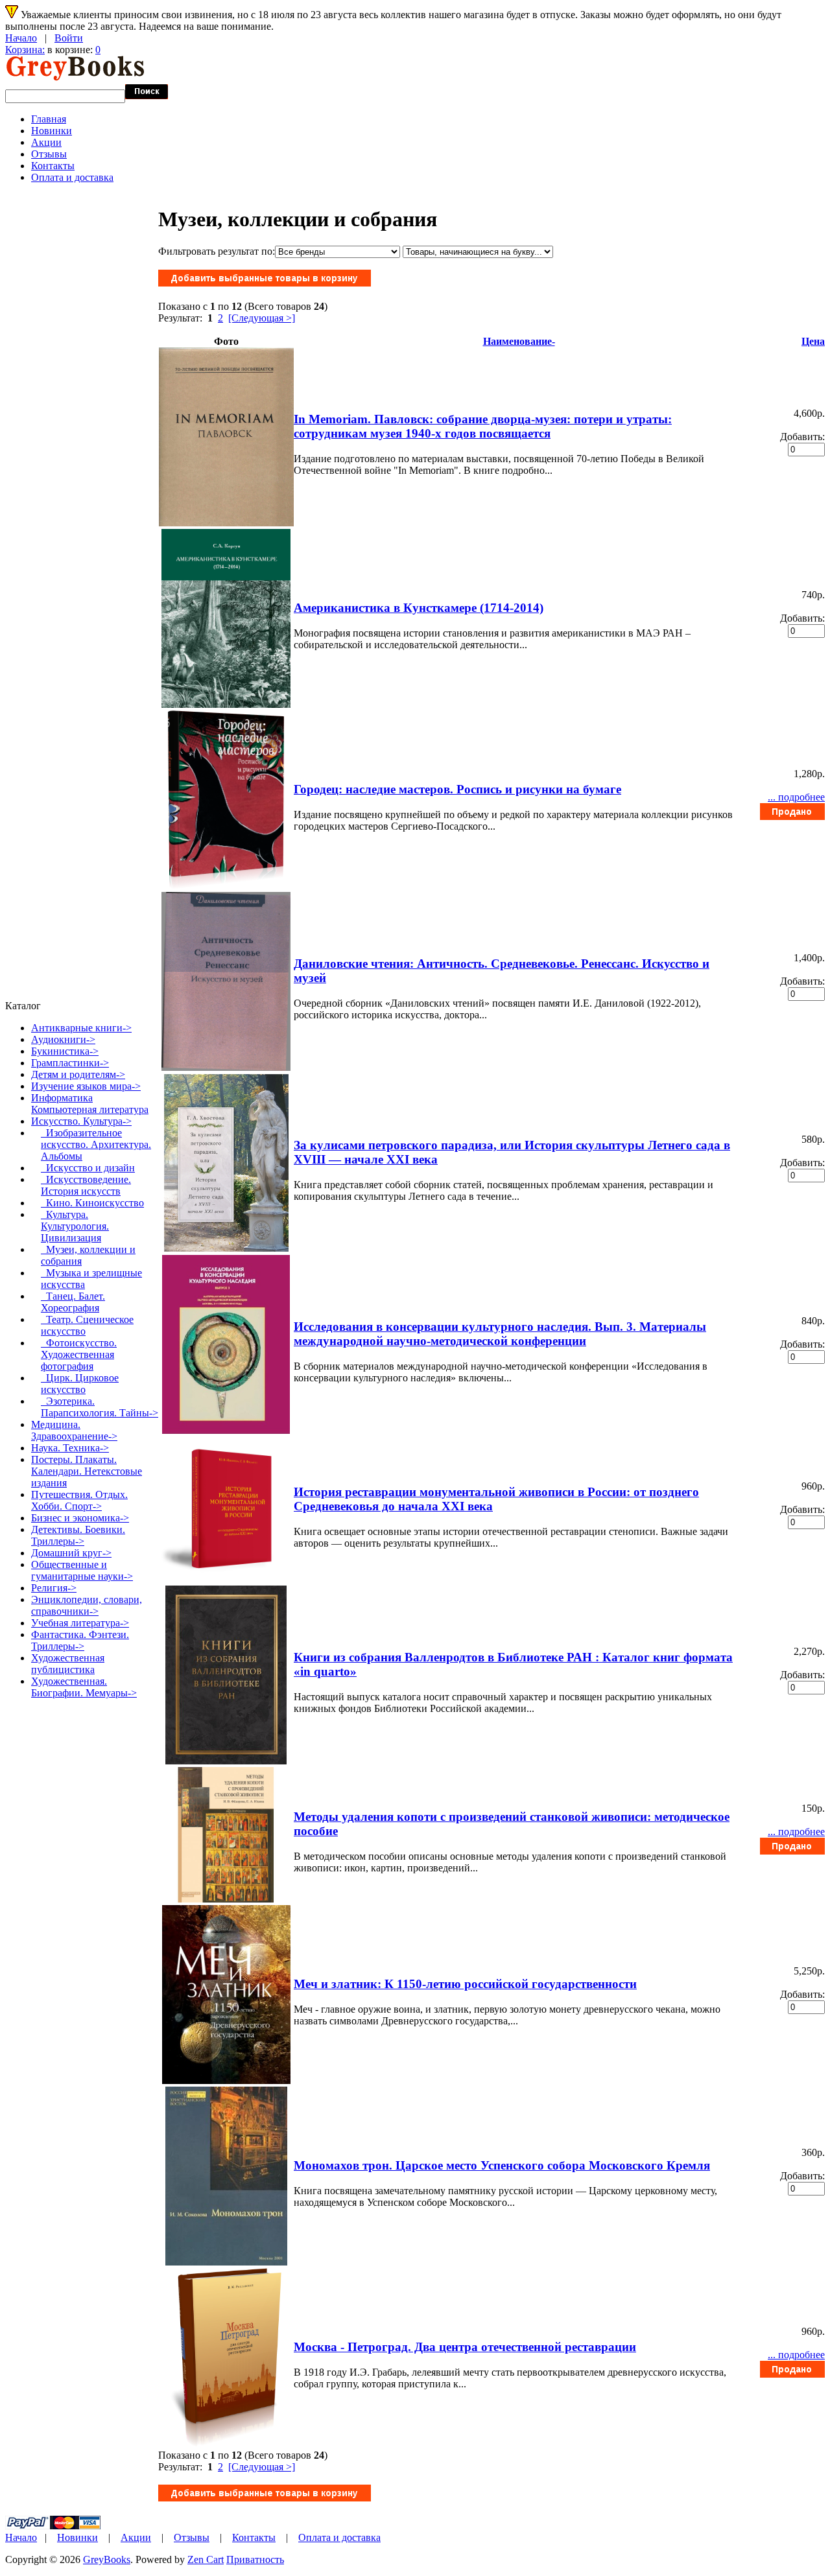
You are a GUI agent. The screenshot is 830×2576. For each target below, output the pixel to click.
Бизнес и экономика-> (80, 1518)
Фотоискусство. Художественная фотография (79, 1354)
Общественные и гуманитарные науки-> (82, 1570)
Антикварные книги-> (81, 1028)
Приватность (255, 2559)
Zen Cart (206, 2559)
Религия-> (54, 1588)
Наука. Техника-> (70, 1448)
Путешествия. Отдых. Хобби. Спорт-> (79, 1500)
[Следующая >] (262, 318)
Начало (21, 38)
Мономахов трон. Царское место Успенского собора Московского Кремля (502, 2165)
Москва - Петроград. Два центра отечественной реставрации (465, 2347)
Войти (69, 38)
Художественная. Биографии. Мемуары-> (84, 1687)
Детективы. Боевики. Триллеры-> (78, 1535)
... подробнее (796, 797)
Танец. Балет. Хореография (73, 1302)
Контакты (53, 166)
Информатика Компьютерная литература (90, 1104)
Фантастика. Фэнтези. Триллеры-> (80, 1640)
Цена (813, 341)
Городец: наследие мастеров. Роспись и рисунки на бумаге (457, 789)
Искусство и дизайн (88, 1168)
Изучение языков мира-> (86, 1086)
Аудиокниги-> (63, 1039)
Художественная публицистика (68, 1664)
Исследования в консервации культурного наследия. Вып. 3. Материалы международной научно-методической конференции (500, 1334)
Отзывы (49, 154)
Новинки (52, 131)
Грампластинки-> (70, 1063)
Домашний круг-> (71, 1553)
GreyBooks (107, 2559)
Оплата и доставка (72, 177)
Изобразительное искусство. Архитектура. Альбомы (96, 1144)
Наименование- (519, 341)
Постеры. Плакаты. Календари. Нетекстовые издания (87, 1471)
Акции (46, 142)
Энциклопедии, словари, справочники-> (87, 1605)
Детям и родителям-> (78, 1074)
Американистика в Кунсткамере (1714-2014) (419, 608)
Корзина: (25, 50)
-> (81, 1121)
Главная (49, 119)
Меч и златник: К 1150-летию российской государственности (465, 1984)
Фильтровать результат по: (217, 251)
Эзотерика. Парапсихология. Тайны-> (100, 1407)
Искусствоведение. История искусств (86, 1185)
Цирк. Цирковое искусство (80, 1384)
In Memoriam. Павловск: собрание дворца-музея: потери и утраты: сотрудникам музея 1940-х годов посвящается (483, 426)
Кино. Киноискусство (92, 1203)
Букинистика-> (65, 1051)
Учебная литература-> (80, 1623)
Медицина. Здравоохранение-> (74, 1430)
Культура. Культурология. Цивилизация (75, 1226)
